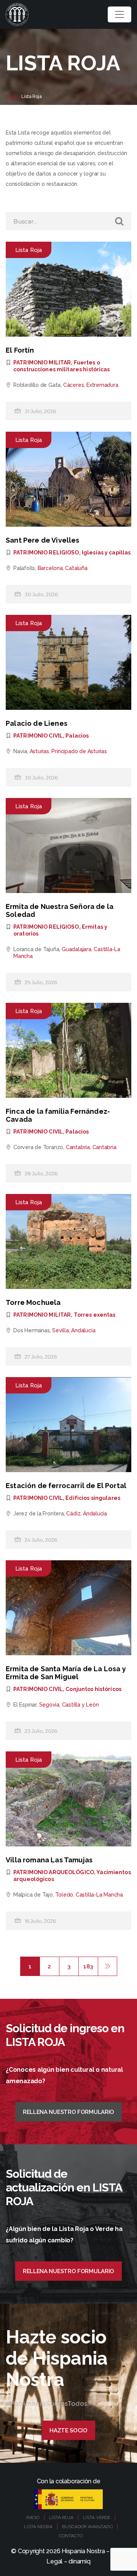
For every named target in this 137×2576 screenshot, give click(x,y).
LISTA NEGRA (38, 2527)
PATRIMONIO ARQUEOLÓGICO (54, 1872)
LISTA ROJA (61, 2517)
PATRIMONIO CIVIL (38, 736)
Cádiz (73, 1514)
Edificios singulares (93, 1498)
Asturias (39, 751)
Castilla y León (80, 1705)
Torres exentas (95, 1315)
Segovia (49, 1705)
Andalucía (83, 1330)
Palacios (77, 736)
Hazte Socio (68, 2430)
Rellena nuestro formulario (68, 2112)
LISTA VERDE (97, 2517)
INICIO (33, 2517)
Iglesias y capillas (106, 553)
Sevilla (61, 1330)
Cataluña (76, 568)
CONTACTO (71, 2536)
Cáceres (74, 385)
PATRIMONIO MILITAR (42, 363)
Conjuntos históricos (93, 1689)
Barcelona (50, 568)
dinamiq (79, 2561)
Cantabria (78, 1147)
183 (88, 1966)
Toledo (64, 1895)
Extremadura (102, 385)
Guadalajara (76, 949)
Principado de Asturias (79, 751)
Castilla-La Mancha (99, 1895)
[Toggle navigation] (119, 14)
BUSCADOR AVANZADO (87, 2527)
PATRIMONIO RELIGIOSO (46, 553)
